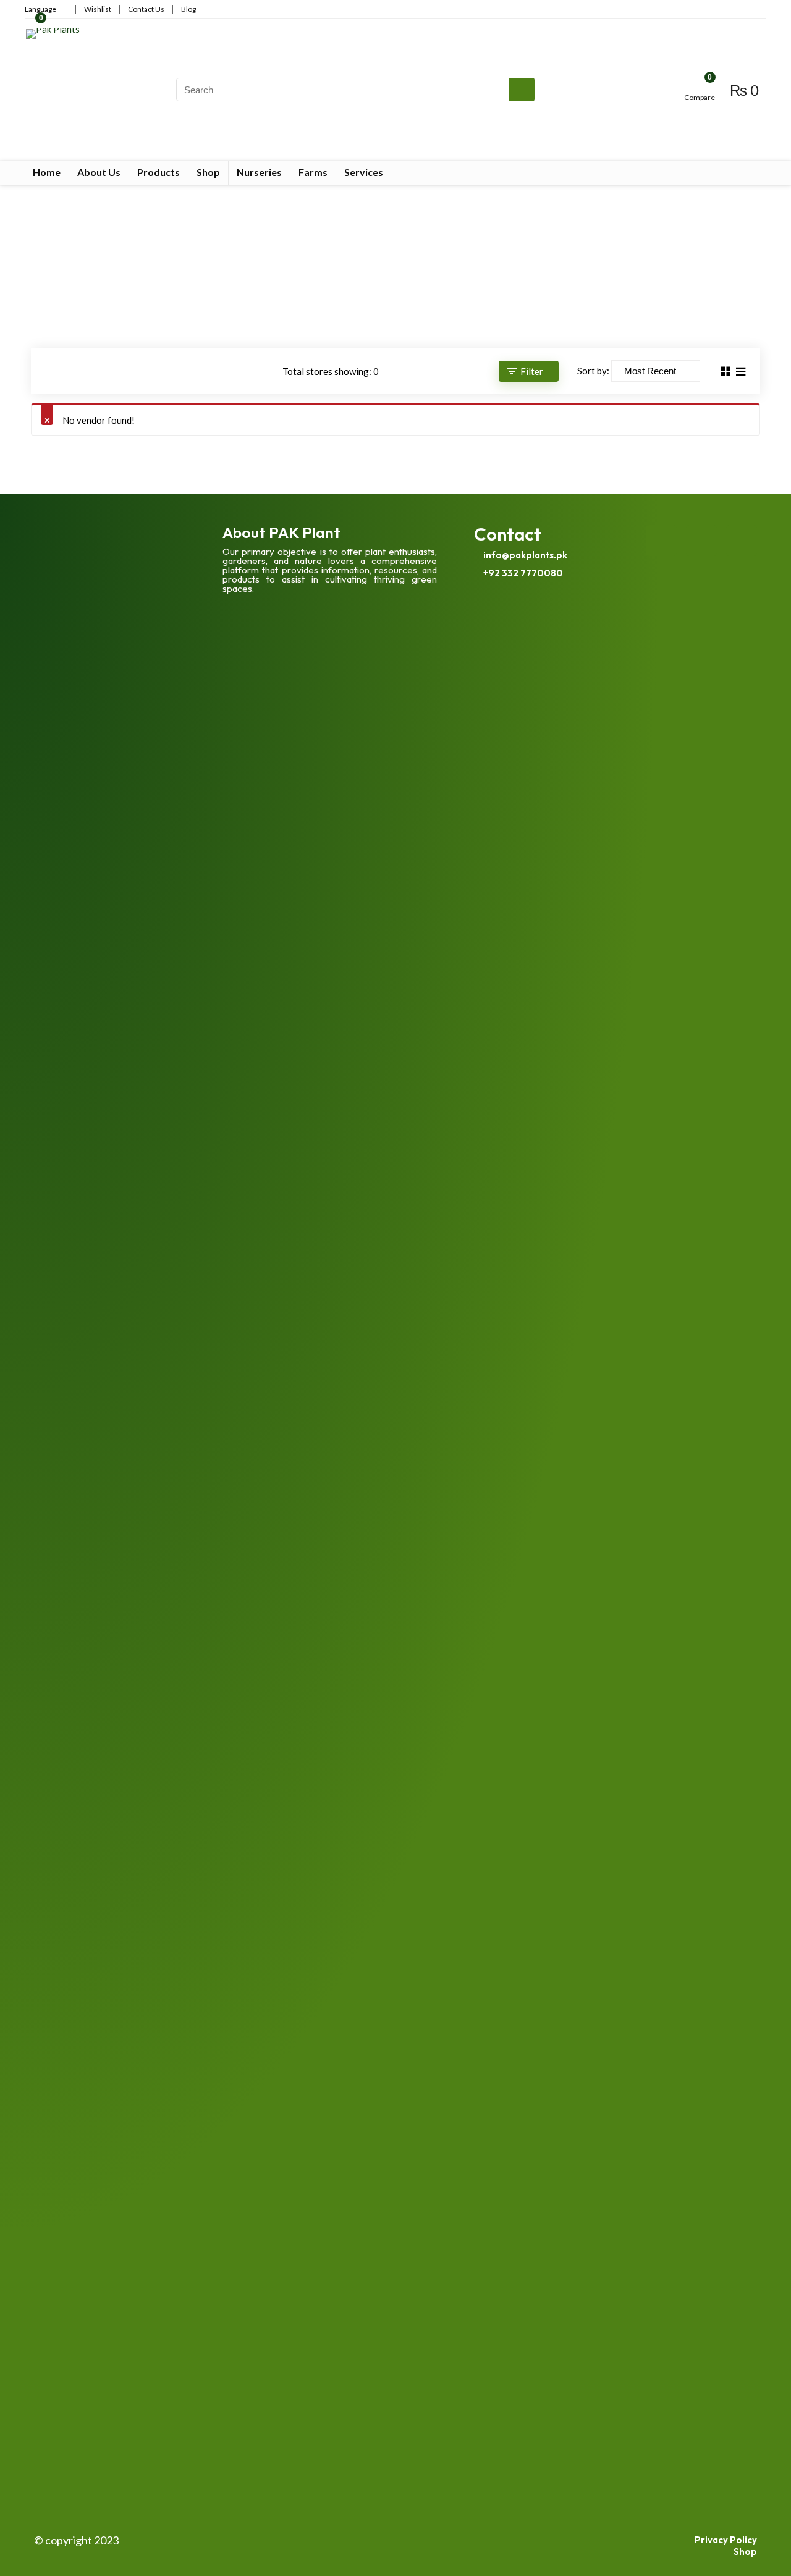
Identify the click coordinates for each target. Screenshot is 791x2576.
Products (159, 172)
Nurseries (259, 172)
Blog (188, 9)
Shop (208, 172)
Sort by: (593, 371)
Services (364, 172)
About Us (99, 172)
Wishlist (98, 9)
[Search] (522, 90)
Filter (532, 371)
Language (40, 9)
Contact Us (146, 9)
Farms (313, 172)
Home (47, 172)
